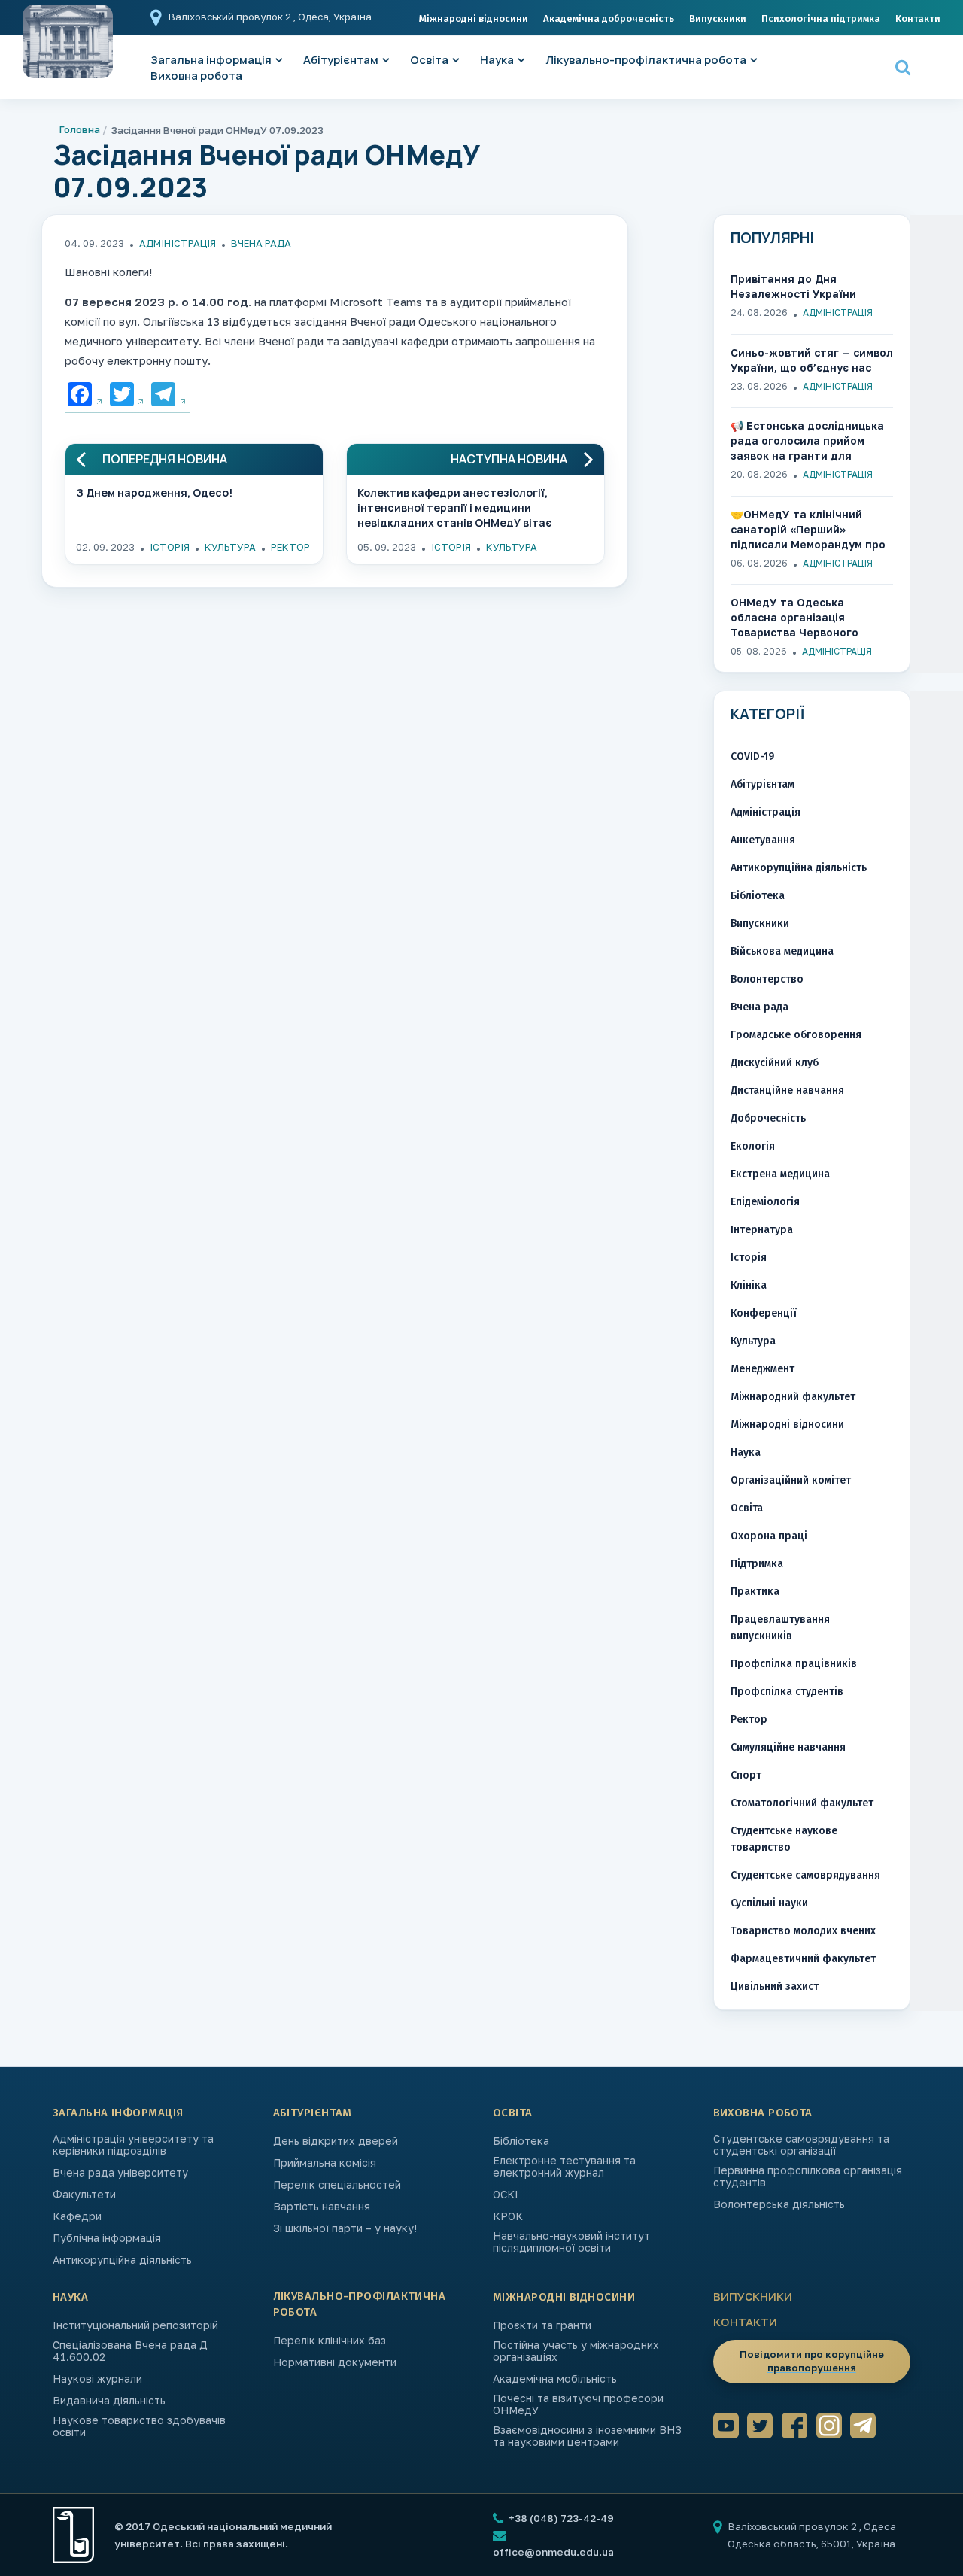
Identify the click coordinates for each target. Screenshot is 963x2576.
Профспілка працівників (794, 1664)
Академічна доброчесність (609, 18)
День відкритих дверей (336, 2141)
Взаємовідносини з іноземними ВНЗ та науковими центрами (587, 2436)
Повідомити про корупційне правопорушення (812, 2361)
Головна (80, 129)
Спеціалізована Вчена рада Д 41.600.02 (130, 2351)
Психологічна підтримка (821, 18)
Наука (497, 60)
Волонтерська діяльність (779, 2204)
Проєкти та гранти (542, 2325)
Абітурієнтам (341, 60)
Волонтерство (767, 979)
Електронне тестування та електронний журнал (564, 2167)
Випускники (718, 18)
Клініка (749, 1285)
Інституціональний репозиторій (135, 2325)
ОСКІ (506, 2195)
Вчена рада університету (120, 2173)
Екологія (753, 1146)
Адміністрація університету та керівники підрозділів (133, 2145)
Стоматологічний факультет (802, 1803)
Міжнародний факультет (793, 1397)
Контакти (918, 18)
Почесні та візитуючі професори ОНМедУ (578, 2404)
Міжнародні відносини (474, 18)
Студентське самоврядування (805, 1875)
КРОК (508, 2216)
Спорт (746, 1775)
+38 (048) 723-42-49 (560, 2518)
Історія (170, 547)
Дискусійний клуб (775, 1063)
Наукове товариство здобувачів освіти (139, 2426)
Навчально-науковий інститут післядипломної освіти (571, 2242)
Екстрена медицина (780, 1174)
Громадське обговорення (796, 1035)
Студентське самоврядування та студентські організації (801, 2145)
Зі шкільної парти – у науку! (345, 2228)
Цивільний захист (775, 1987)
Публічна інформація (107, 2238)
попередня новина (165, 459)
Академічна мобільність (555, 2379)
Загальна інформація (118, 2113)
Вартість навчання (322, 2207)
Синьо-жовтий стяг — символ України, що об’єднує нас (812, 360)
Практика (755, 1592)
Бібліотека (758, 896)
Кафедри (77, 2216)
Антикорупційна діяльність (799, 868)
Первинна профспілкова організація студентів (808, 2177)
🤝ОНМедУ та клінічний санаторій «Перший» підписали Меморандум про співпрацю (808, 530)
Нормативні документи (335, 2362)
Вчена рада (261, 243)
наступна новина (509, 459)
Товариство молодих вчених (803, 1931)
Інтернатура (762, 1230)
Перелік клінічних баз (330, 2341)
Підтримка (757, 1564)
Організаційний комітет (791, 1480)
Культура (230, 547)
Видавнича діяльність (109, 2401)
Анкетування (763, 840)
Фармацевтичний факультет (803, 1959)
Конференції (764, 1313)
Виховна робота (196, 76)
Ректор (290, 547)
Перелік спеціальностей (337, 2185)
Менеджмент (763, 1369)
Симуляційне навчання (788, 1747)
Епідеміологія (765, 1202)
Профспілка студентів (787, 1692)
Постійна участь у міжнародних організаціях (576, 2351)
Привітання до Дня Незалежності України (793, 286)
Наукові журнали (97, 2379)
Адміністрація (178, 243)
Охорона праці (769, 1536)
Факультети (84, 2195)
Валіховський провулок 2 (231, 17)
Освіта (429, 60)
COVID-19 (752, 756)
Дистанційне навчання (787, 1091)
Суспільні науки (769, 1903)
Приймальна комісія (325, 2163)
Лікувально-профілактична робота (646, 60)
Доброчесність (768, 1118)
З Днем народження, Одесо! (154, 492)
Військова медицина (782, 951)
